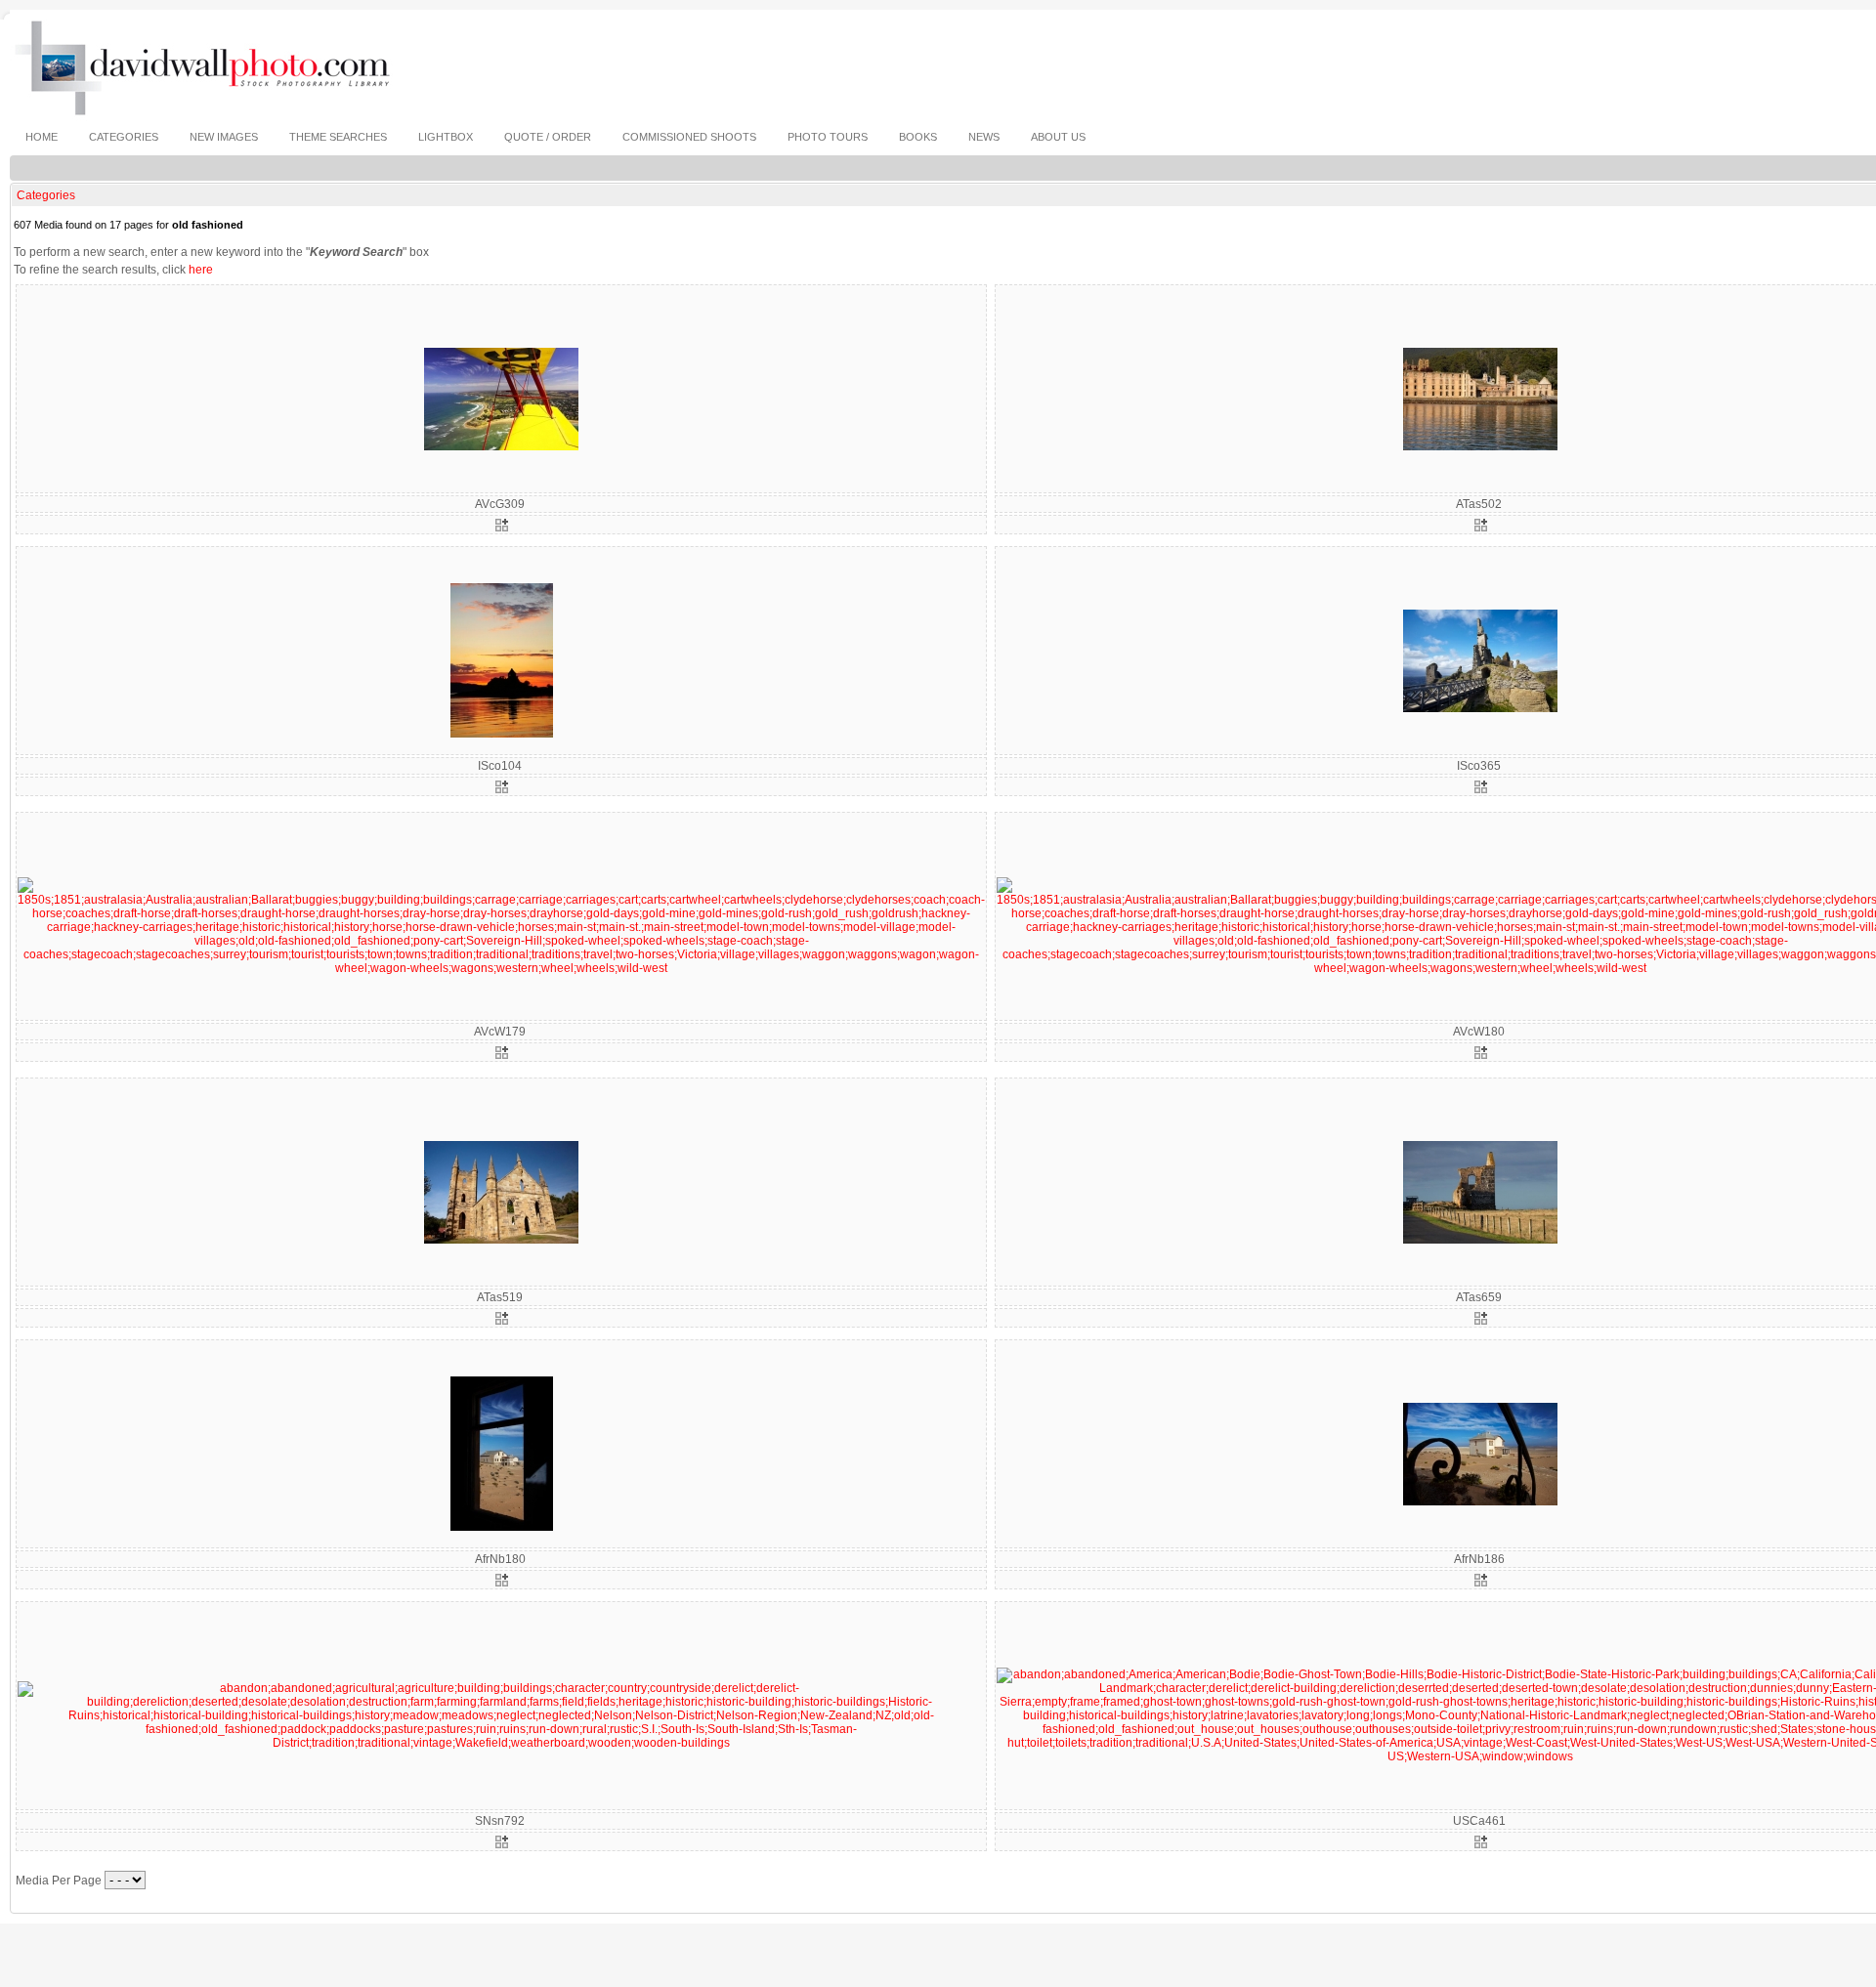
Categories (46, 195)
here (201, 270)
